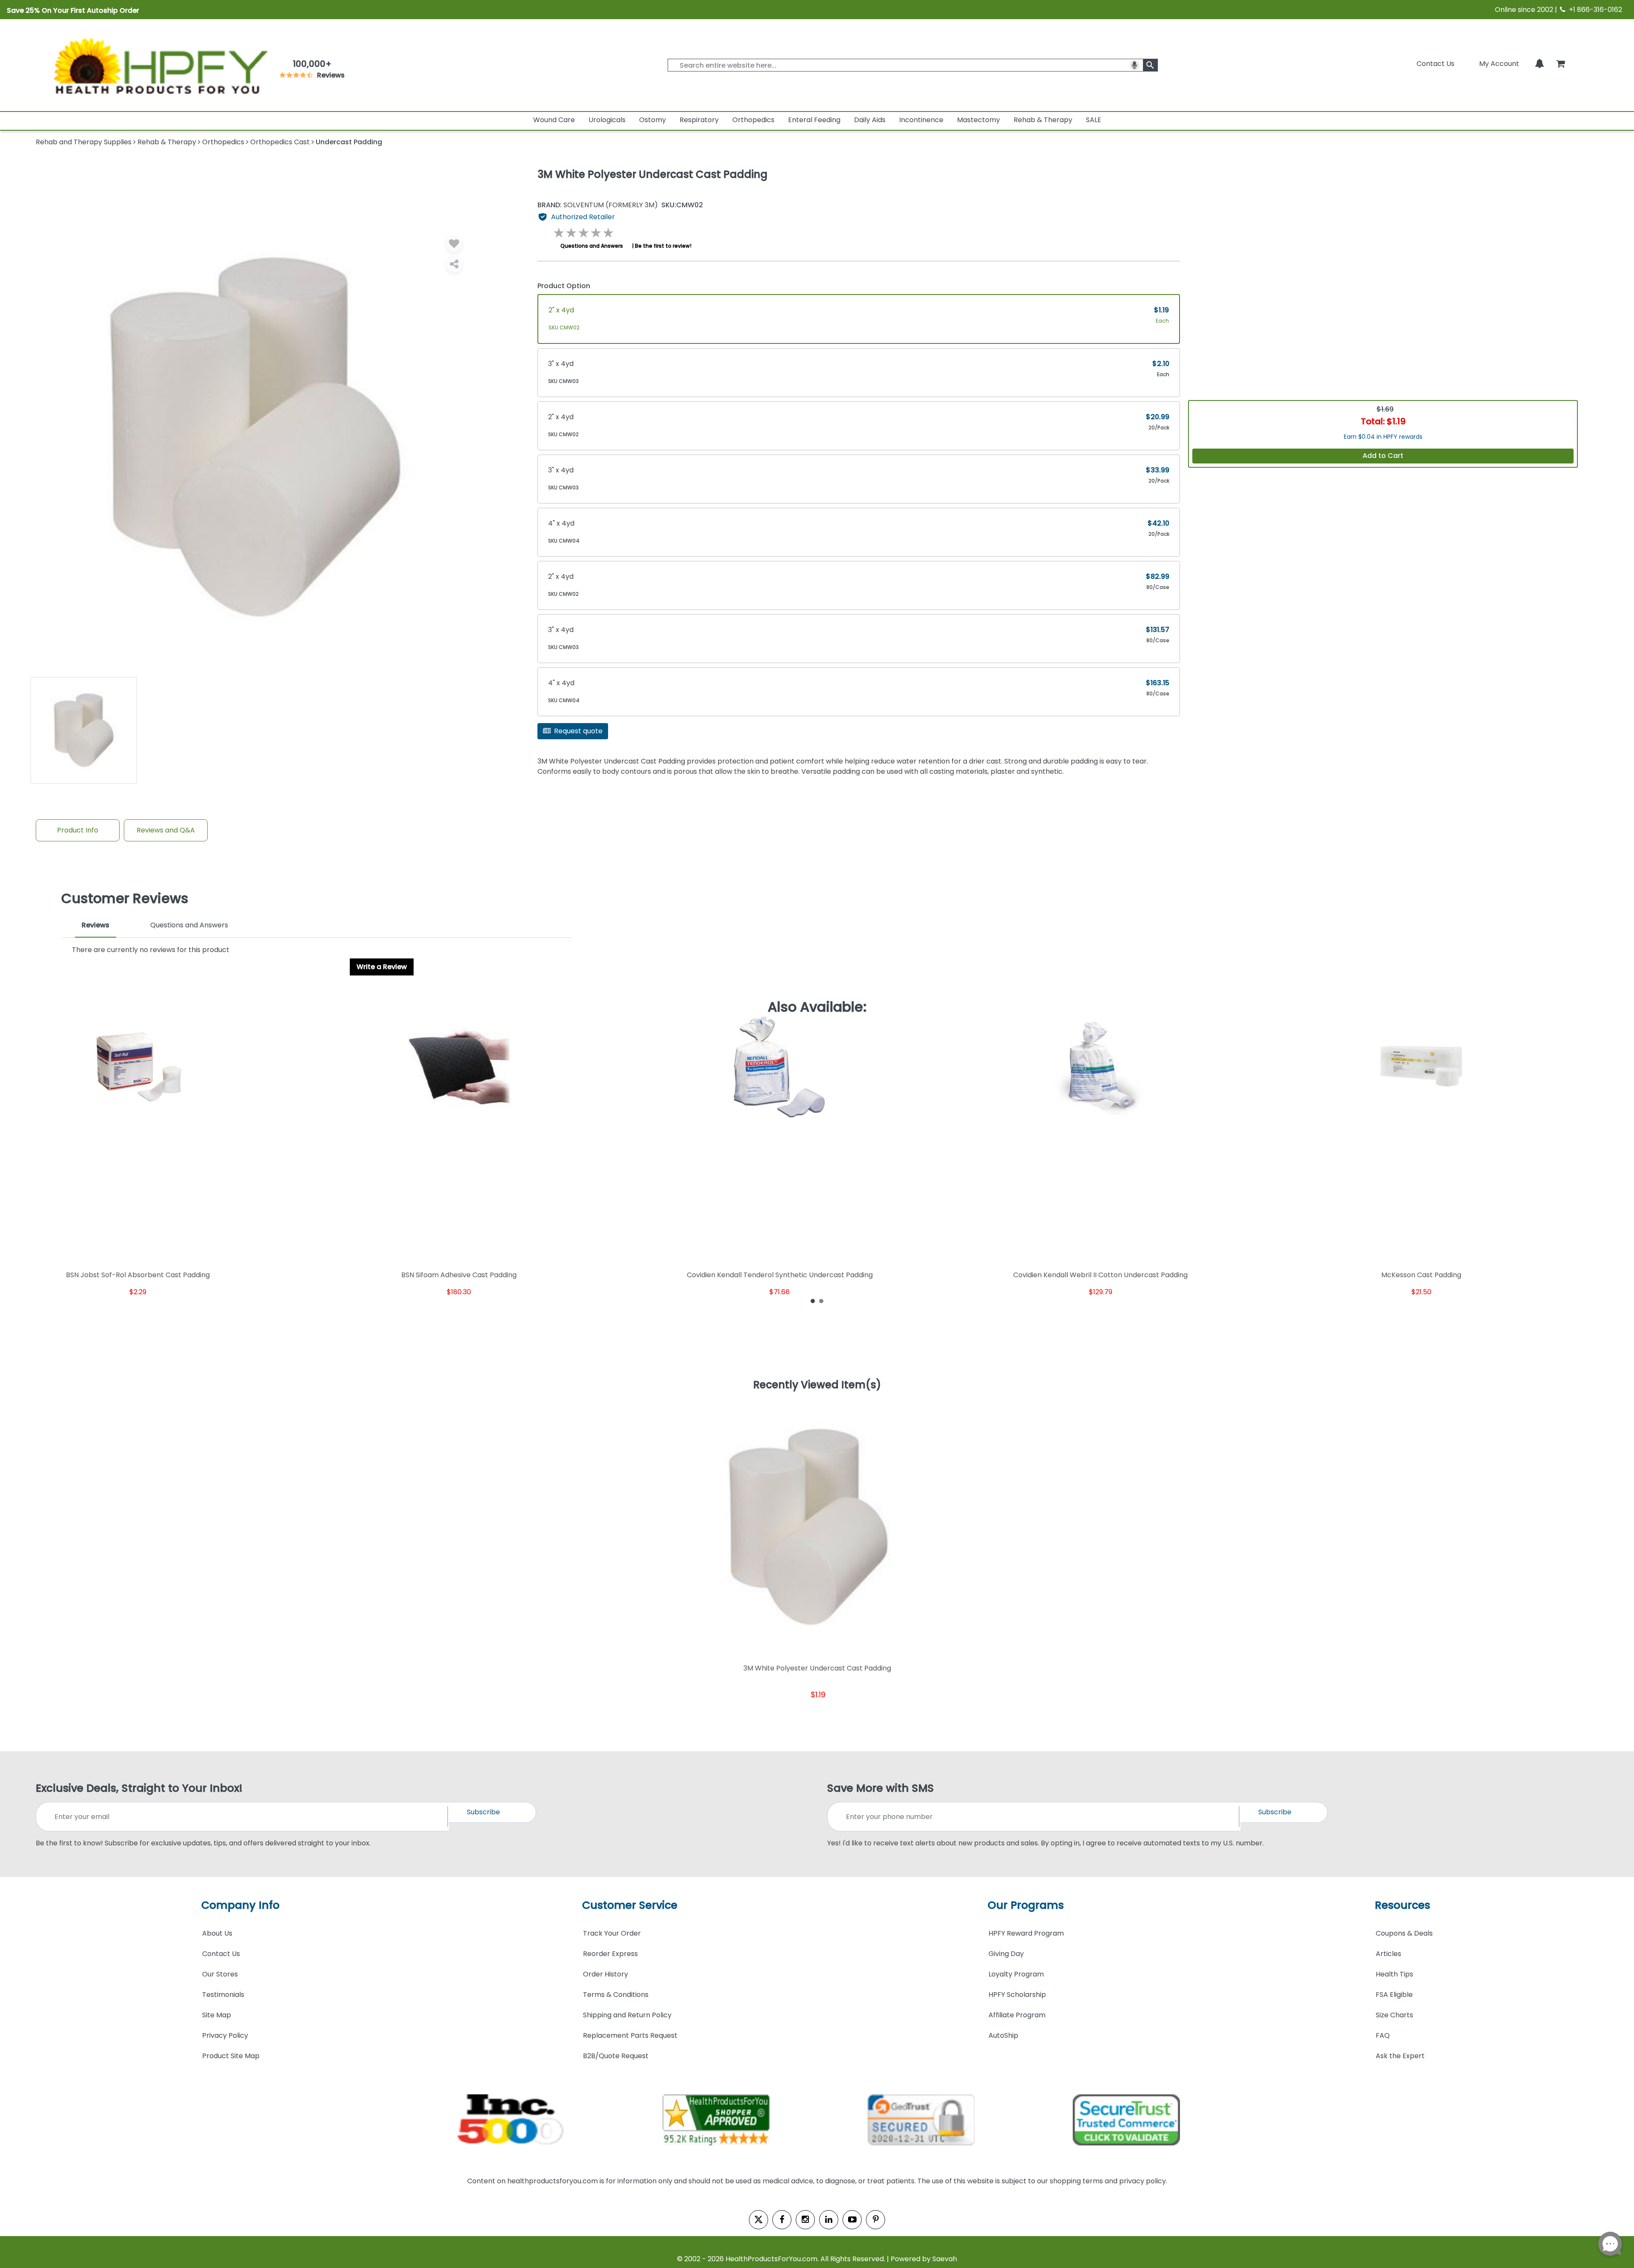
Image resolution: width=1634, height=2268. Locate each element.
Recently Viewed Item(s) (817, 1385)
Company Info (240, 1905)
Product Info (78, 830)
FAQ (1383, 2035)
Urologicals (607, 120)
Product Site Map (231, 2056)
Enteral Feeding (814, 120)
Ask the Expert (1400, 2056)
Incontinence (921, 120)
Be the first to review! (663, 246)
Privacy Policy (225, 2035)
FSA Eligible (1394, 1995)
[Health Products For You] (160, 65)
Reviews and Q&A (166, 830)
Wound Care (554, 120)
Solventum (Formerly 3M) (598, 205)
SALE (1094, 120)
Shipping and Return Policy (627, 2015)
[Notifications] (1540, 64)
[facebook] (782, 2220)
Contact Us (1435, 64)
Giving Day (1006, 1954)
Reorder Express (610, 1954)
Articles (1388, 1954)
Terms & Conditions (616, 1995)
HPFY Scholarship (1017, 1995)
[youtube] (852, 2220)
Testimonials (223, 1995)
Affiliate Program (1017, 2015)
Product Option (564, 286)
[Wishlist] (454, 244)
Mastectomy (978, 120)
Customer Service (630, 1905)
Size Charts (1394, 2015)
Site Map (217, 2015)
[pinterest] (876, 2220)
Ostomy (653, 120)
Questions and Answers (592, 246)
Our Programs (1026, 1905)
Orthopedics (753, 120)
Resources (1403, 1905)
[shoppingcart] (1560, 64)
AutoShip (1003, 2035)
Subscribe (483, 1812)
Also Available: (817, 1007)
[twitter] (758, 2220)
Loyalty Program (1016, 1974)
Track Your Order (612, 1933)
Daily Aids (870, 120)
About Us (217, 1933)
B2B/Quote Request (616, 2056)
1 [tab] (813, 1301)
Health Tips (1394, 1974)
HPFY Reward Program (1026, 1933)
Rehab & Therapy (1043, 120)
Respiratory (699, 120)
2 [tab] (821, 1301)
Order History (606, 1974)
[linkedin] (829, 2220)
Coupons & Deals (1404, 1933)
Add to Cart (1383, 456)
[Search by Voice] (1134, 65)
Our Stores (220, 1974)
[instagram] (805, 2220)
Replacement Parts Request (630, 2035)
